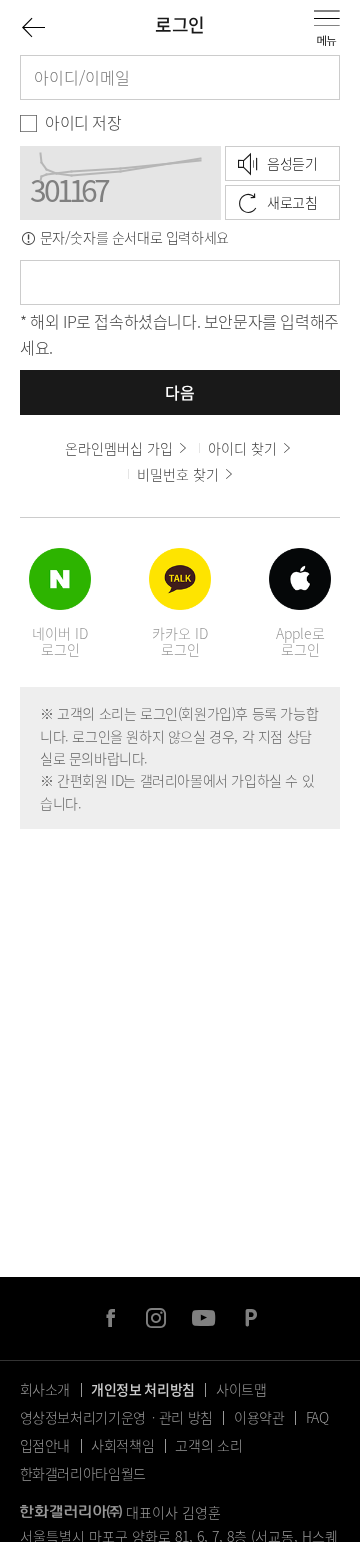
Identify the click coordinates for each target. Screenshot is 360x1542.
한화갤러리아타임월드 (83, 1473)
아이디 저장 (83, 122)
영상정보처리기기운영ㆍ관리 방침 (116, 1417)
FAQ (317, 1417)
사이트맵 (241, 1389)
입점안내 (45, 1445)
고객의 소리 (208, 1445)
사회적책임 (122, 1445)
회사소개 (45, 1389)
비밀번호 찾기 (178, 474)
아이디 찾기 (242, 448)
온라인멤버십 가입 (119, 448)
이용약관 (259, 1417)
